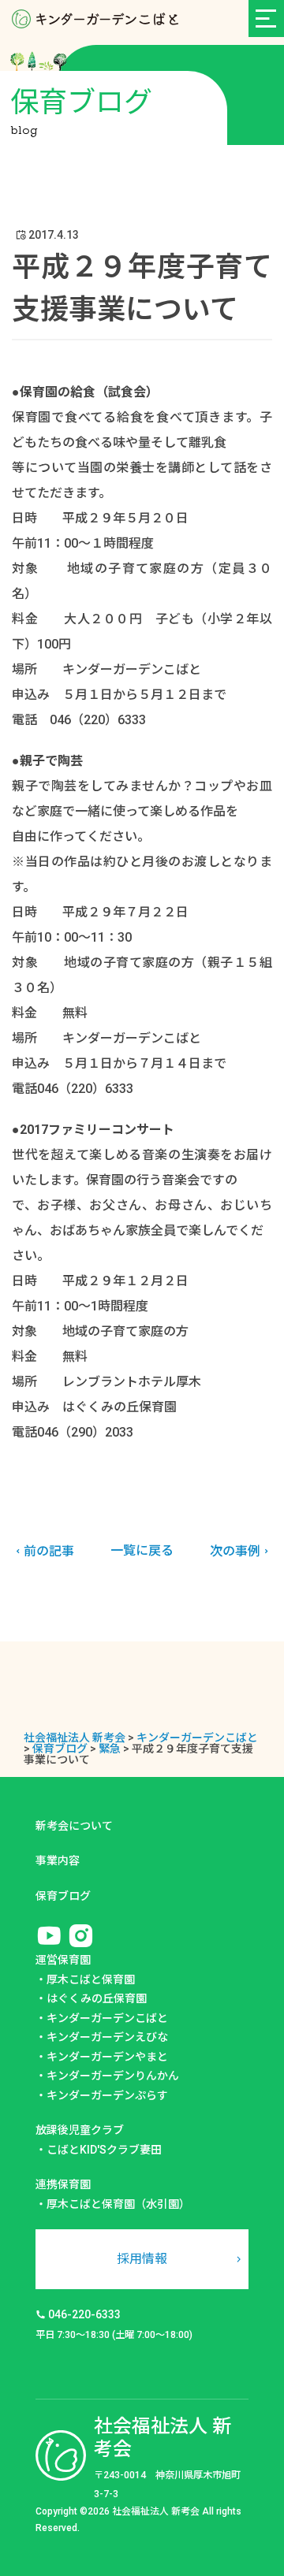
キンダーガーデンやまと (107, 2057)
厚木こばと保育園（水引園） (118, 2204)
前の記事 (49, 1551)
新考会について (74, 1826)
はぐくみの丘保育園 (97, 1998)
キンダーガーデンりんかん (113, 2076)
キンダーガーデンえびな (107, 2037)
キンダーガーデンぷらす (107, 2095)
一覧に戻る (142, 1550)
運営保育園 (63, 1960)
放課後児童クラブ (80, 2130)
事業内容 (58, 1860)
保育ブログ (63, 1896)
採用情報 (142, 2259)
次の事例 (235, 1551)
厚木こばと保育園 (91, 1979)
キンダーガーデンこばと (107, 2018)
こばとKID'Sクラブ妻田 (104, 2150)
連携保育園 (63, 2184)
